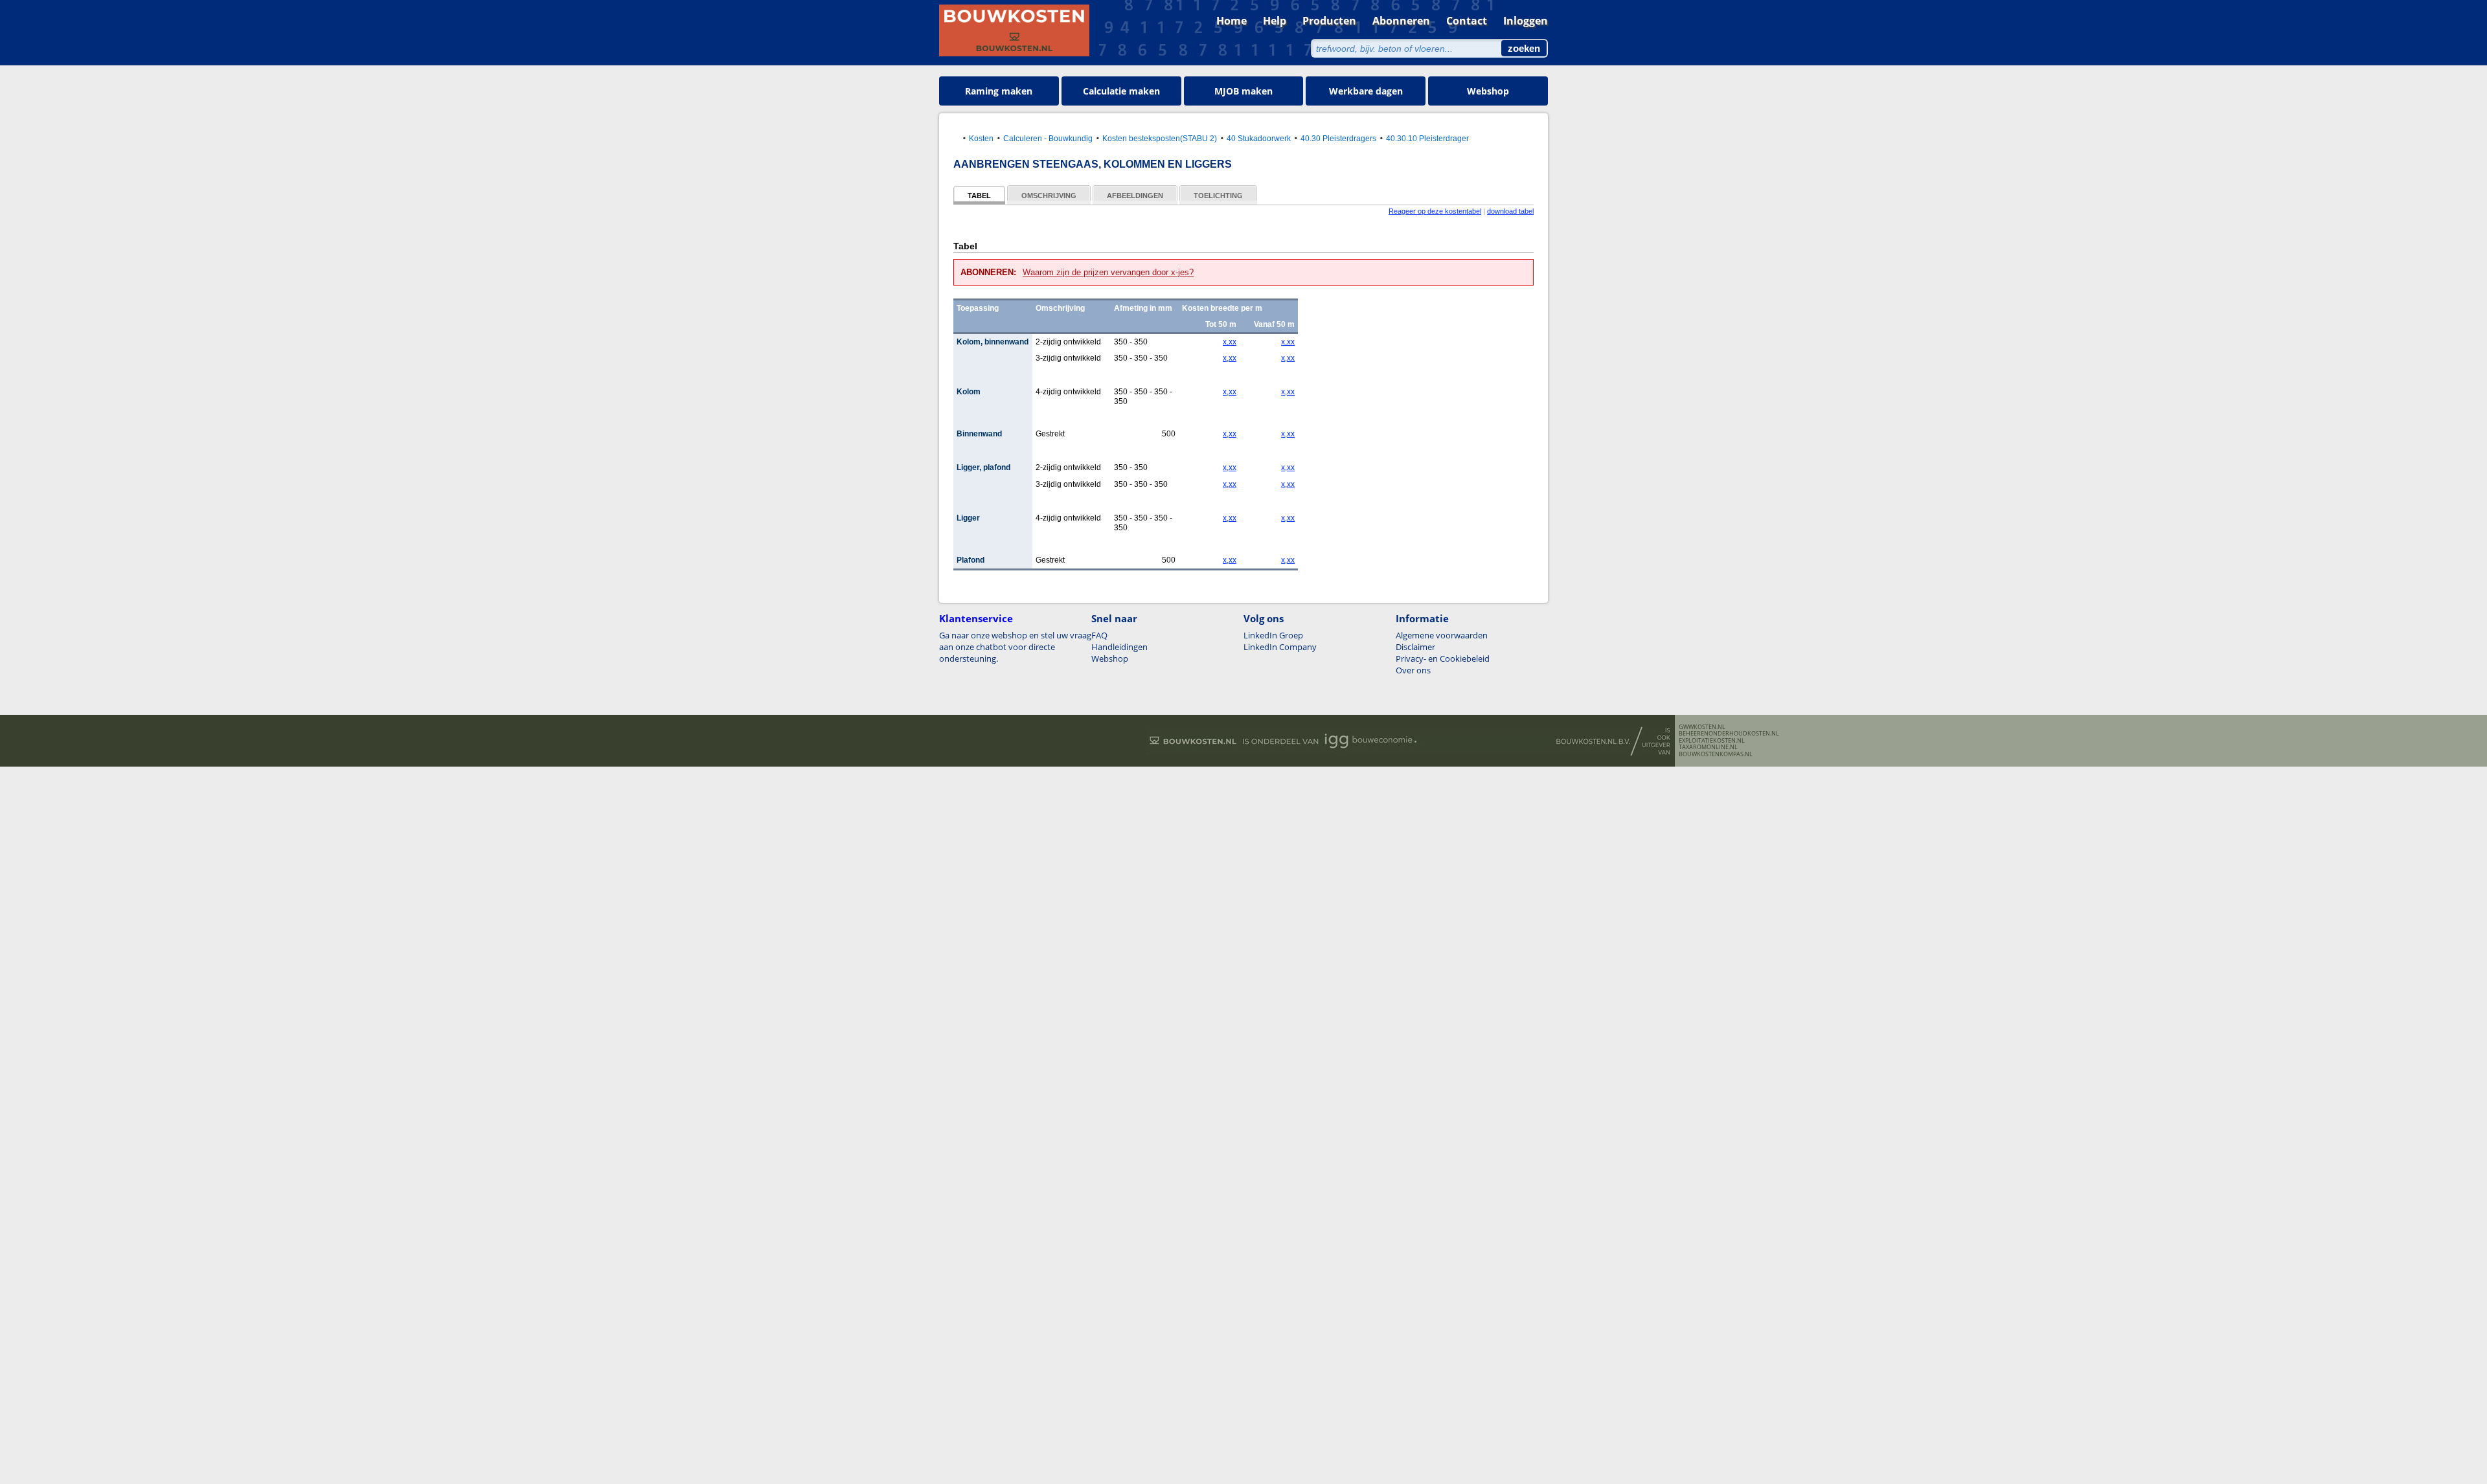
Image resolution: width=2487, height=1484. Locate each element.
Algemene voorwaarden (1442, 635)
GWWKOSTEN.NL (1702, 727)
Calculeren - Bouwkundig (1048, 138)
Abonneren (1401, 21)
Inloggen (1526, 21)
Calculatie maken (1121, 91)
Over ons (1413, 670)
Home (1232, 21)
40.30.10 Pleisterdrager (1427, 138)
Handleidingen (1119, 647)
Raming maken (999, 91)
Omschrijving (1049, 196)
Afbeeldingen (1135, 196)
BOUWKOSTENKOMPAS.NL (1716, 754)
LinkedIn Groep (1273, 635)
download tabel (1510, 211)
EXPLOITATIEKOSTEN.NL (1712, 741)
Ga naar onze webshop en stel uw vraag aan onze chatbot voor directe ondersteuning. (1015, 647)
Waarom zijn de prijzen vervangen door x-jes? (1108, 272)
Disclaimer (1415, 647)
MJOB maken (1243, 91)
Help (1275, 21)
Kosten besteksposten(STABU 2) (1160, 138)
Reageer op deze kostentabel (1435, 211)
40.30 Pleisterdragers (1338, 138)
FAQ (1099, 635)
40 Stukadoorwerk (1259, 138)
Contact (1467, 21)
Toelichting (1218, 196)
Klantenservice (976, 618)
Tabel (979, 196)
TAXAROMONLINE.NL (1708, 747)
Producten (1329, 21)
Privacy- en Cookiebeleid (1443, 658)
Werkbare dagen (1366, 91)
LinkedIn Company (1280, 647)
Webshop (1488, 91)
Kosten (981, 138)
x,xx (1230, 342)
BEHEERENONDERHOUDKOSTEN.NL (1729, 734)
